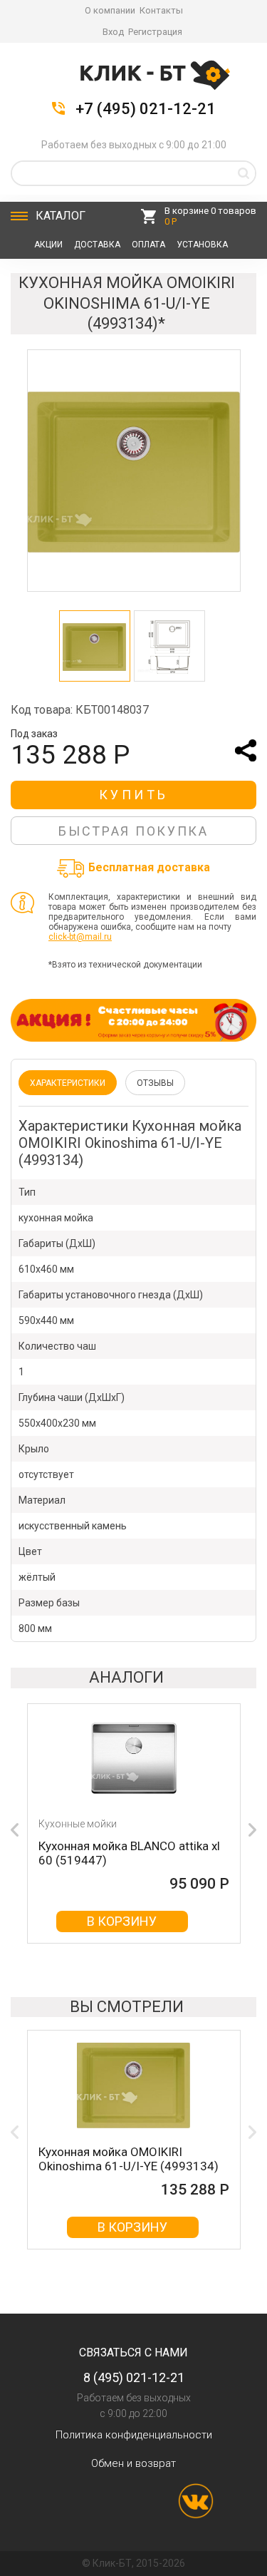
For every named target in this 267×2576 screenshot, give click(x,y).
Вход (113, 32)
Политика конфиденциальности (134, 2435)
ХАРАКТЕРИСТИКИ (68, 1083)
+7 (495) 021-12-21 (146, 109)
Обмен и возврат (133, 2463)
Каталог (61, 216)
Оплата (148, 245)
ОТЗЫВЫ (155, 1083)
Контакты (161, 10)
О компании (110, 10)
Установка (202, 245)
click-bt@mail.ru (80, 937)
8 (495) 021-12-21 (134, 2377)
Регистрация (155, 32)
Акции (48, 245)
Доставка (97, 245)
